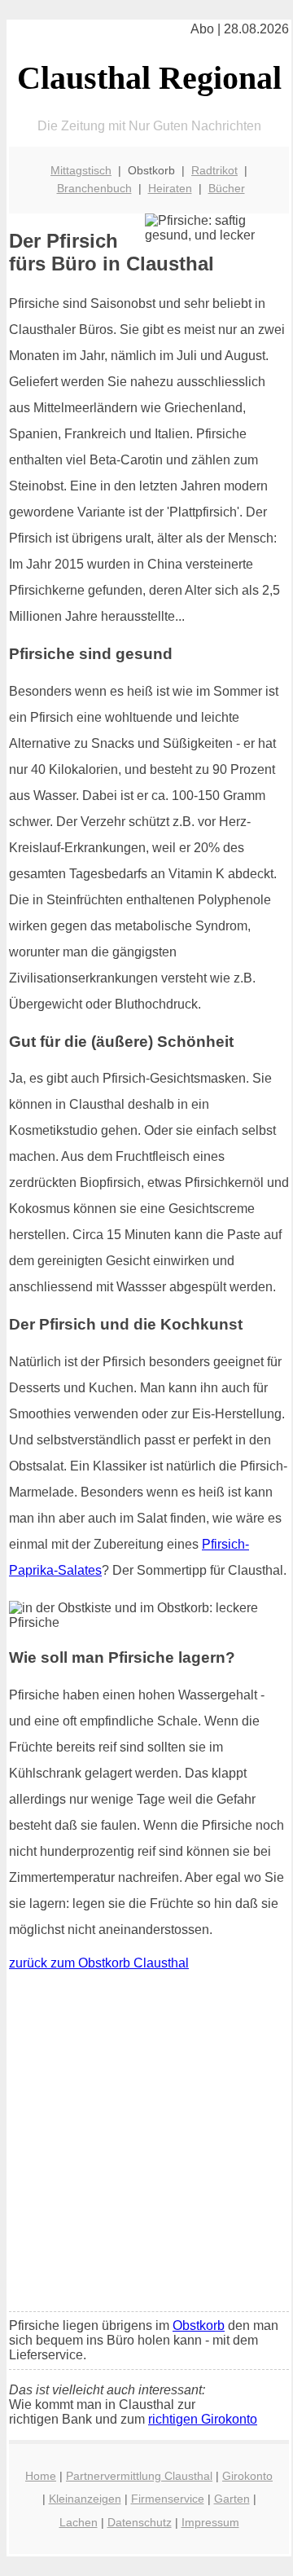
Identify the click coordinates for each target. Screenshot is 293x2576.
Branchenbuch (94, 188)
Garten (232, 2499)
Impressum (210, 2522)
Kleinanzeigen (85, 2499)
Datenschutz (140, 2522)
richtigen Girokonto (203, 2419)
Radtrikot (214, 170)
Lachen (79, 2522)
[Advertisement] (146, 2145)
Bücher (227, 188)
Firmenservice (168, 2499)
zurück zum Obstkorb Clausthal (99, 1963)
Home (41, 2476)
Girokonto (247, 2476)
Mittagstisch (81, 170)
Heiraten (170, 188)
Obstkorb (199, 2325)
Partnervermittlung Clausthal (139, 2476)
